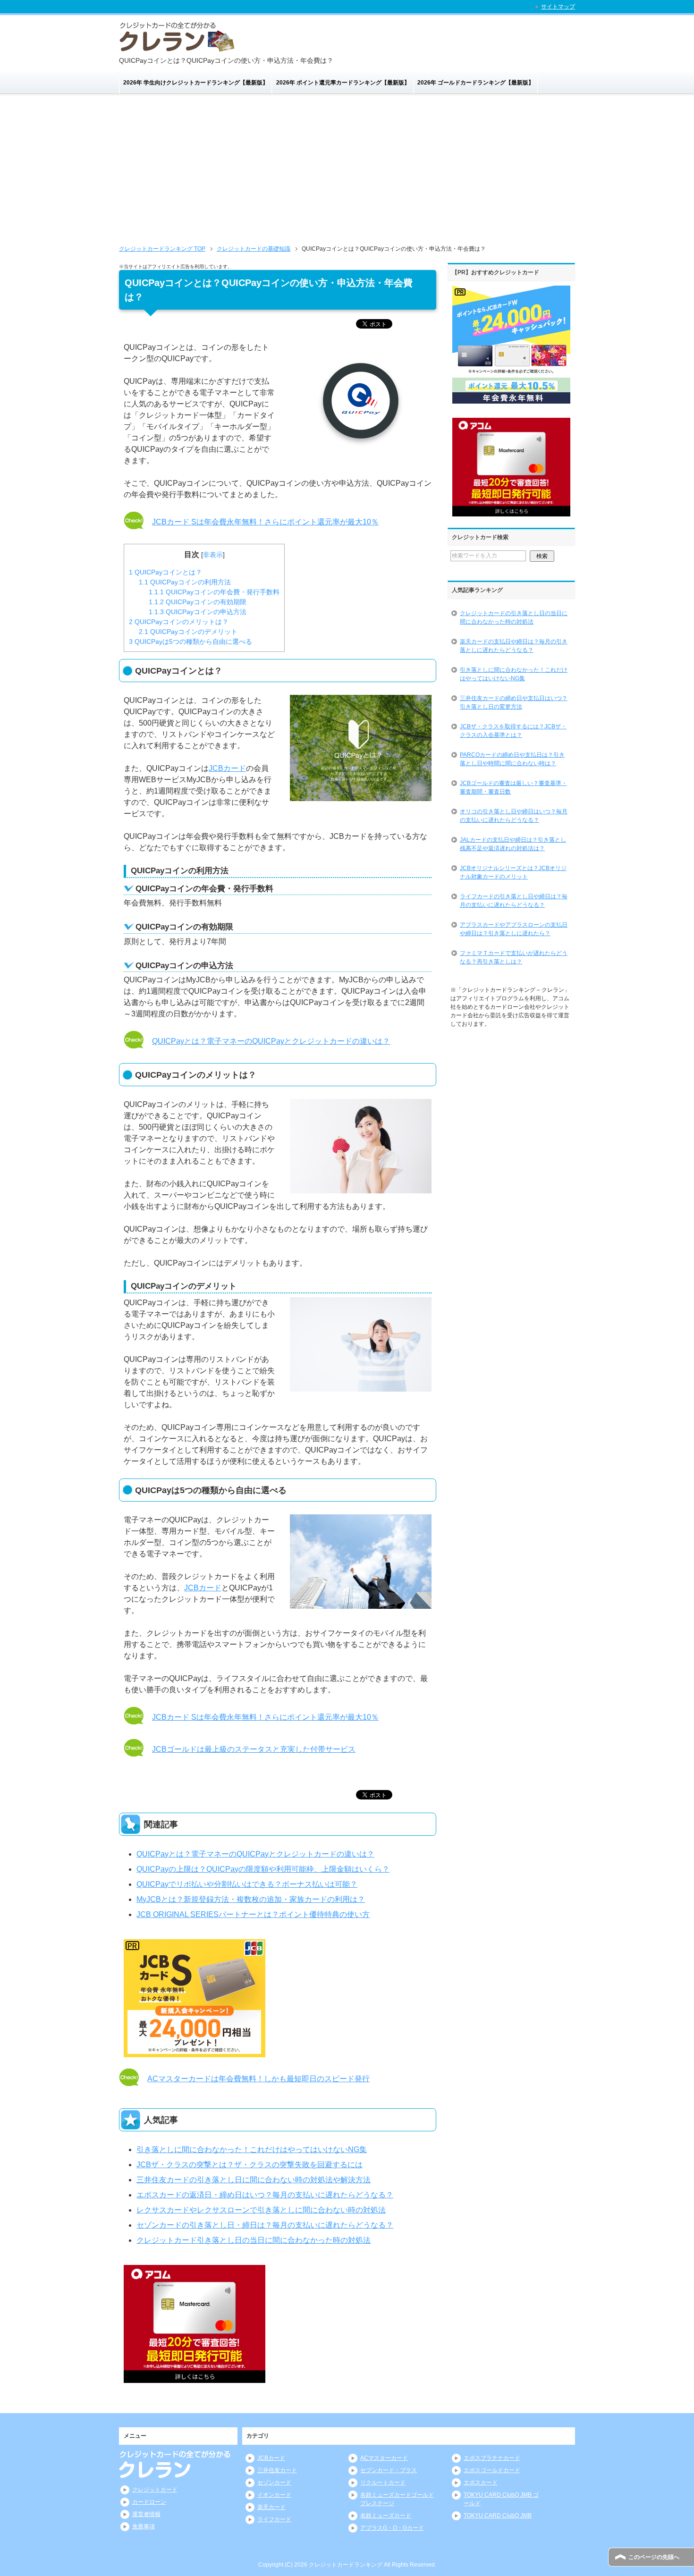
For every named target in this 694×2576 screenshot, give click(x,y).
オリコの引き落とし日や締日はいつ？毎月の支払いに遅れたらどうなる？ (514, 816)
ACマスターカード (384, 2458)
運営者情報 (146, 2514)
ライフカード (274, 2519)
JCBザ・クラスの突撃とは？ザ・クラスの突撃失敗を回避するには (250, 2165)
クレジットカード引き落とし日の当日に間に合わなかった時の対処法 (254, 2240)
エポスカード (481, 2483)
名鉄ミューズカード (386, 2516)
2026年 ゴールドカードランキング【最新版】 (476, 83)
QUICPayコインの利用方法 (185, 582)
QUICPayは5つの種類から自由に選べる (190, 642)
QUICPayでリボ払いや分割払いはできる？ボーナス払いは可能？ (247, 1884)
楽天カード (271, 2507)
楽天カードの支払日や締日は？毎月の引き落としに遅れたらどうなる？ (514, 646)
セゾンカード (274, 2483)
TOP (162, 249)
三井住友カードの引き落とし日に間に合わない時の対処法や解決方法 (254, 2180)
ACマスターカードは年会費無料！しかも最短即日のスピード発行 (258, 2079)
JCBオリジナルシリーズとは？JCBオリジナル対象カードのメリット (513, 872)
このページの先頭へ (654, 2557)
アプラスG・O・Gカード (392, 2528)
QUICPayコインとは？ (165, 572)
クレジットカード (155, 2490)
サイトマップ (558, 7)
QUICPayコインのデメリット (188, 632)
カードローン (149, 2502)
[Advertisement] (347, 166)
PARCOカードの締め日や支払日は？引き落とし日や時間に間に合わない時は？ (512, 759)
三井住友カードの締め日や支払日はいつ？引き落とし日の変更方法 (514, 702)
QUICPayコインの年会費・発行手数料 (214, 592)
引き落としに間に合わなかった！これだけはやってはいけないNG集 (252, 2149)
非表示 (213, 555)
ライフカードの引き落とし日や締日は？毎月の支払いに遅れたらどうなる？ (514, 901)
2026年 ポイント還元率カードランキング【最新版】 (343, 83)
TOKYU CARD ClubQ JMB (498, 2516)
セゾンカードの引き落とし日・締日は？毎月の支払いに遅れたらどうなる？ (265, 2225)
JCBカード (227, 768)
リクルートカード (383, 2483)
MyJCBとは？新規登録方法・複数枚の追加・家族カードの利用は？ (251, 1899)
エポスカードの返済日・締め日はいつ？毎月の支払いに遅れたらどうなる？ (265, 2195)
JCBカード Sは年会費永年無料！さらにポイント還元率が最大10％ (265, 522)
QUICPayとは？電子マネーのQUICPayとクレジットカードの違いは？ (271, 1041)
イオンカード (274, 2495)
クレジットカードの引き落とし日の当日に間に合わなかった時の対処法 (514, 617)
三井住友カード (277, 2470)
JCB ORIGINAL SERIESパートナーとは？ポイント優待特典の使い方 (253, 1914)
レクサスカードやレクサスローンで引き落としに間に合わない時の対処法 (261, 2210)
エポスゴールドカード (492, 2470)
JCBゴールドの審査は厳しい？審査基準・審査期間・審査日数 (513, 787)
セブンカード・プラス (389, 2470)
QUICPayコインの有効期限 (198, 602)
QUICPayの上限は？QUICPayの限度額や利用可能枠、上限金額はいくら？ (263, 1869)
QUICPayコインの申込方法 (198, 612)
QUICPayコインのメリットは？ (179, 622)
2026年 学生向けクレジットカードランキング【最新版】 (196, 83)
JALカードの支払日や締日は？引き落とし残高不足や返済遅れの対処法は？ (513, 844)
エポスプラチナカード (492, 2458)
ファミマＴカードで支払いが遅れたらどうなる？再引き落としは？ (514, 957)
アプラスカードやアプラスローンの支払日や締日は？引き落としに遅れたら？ (514, 929)
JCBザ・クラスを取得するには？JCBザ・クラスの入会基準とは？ (513, 731)
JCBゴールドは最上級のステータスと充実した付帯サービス (254, 1749)
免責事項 (144, 2526)
